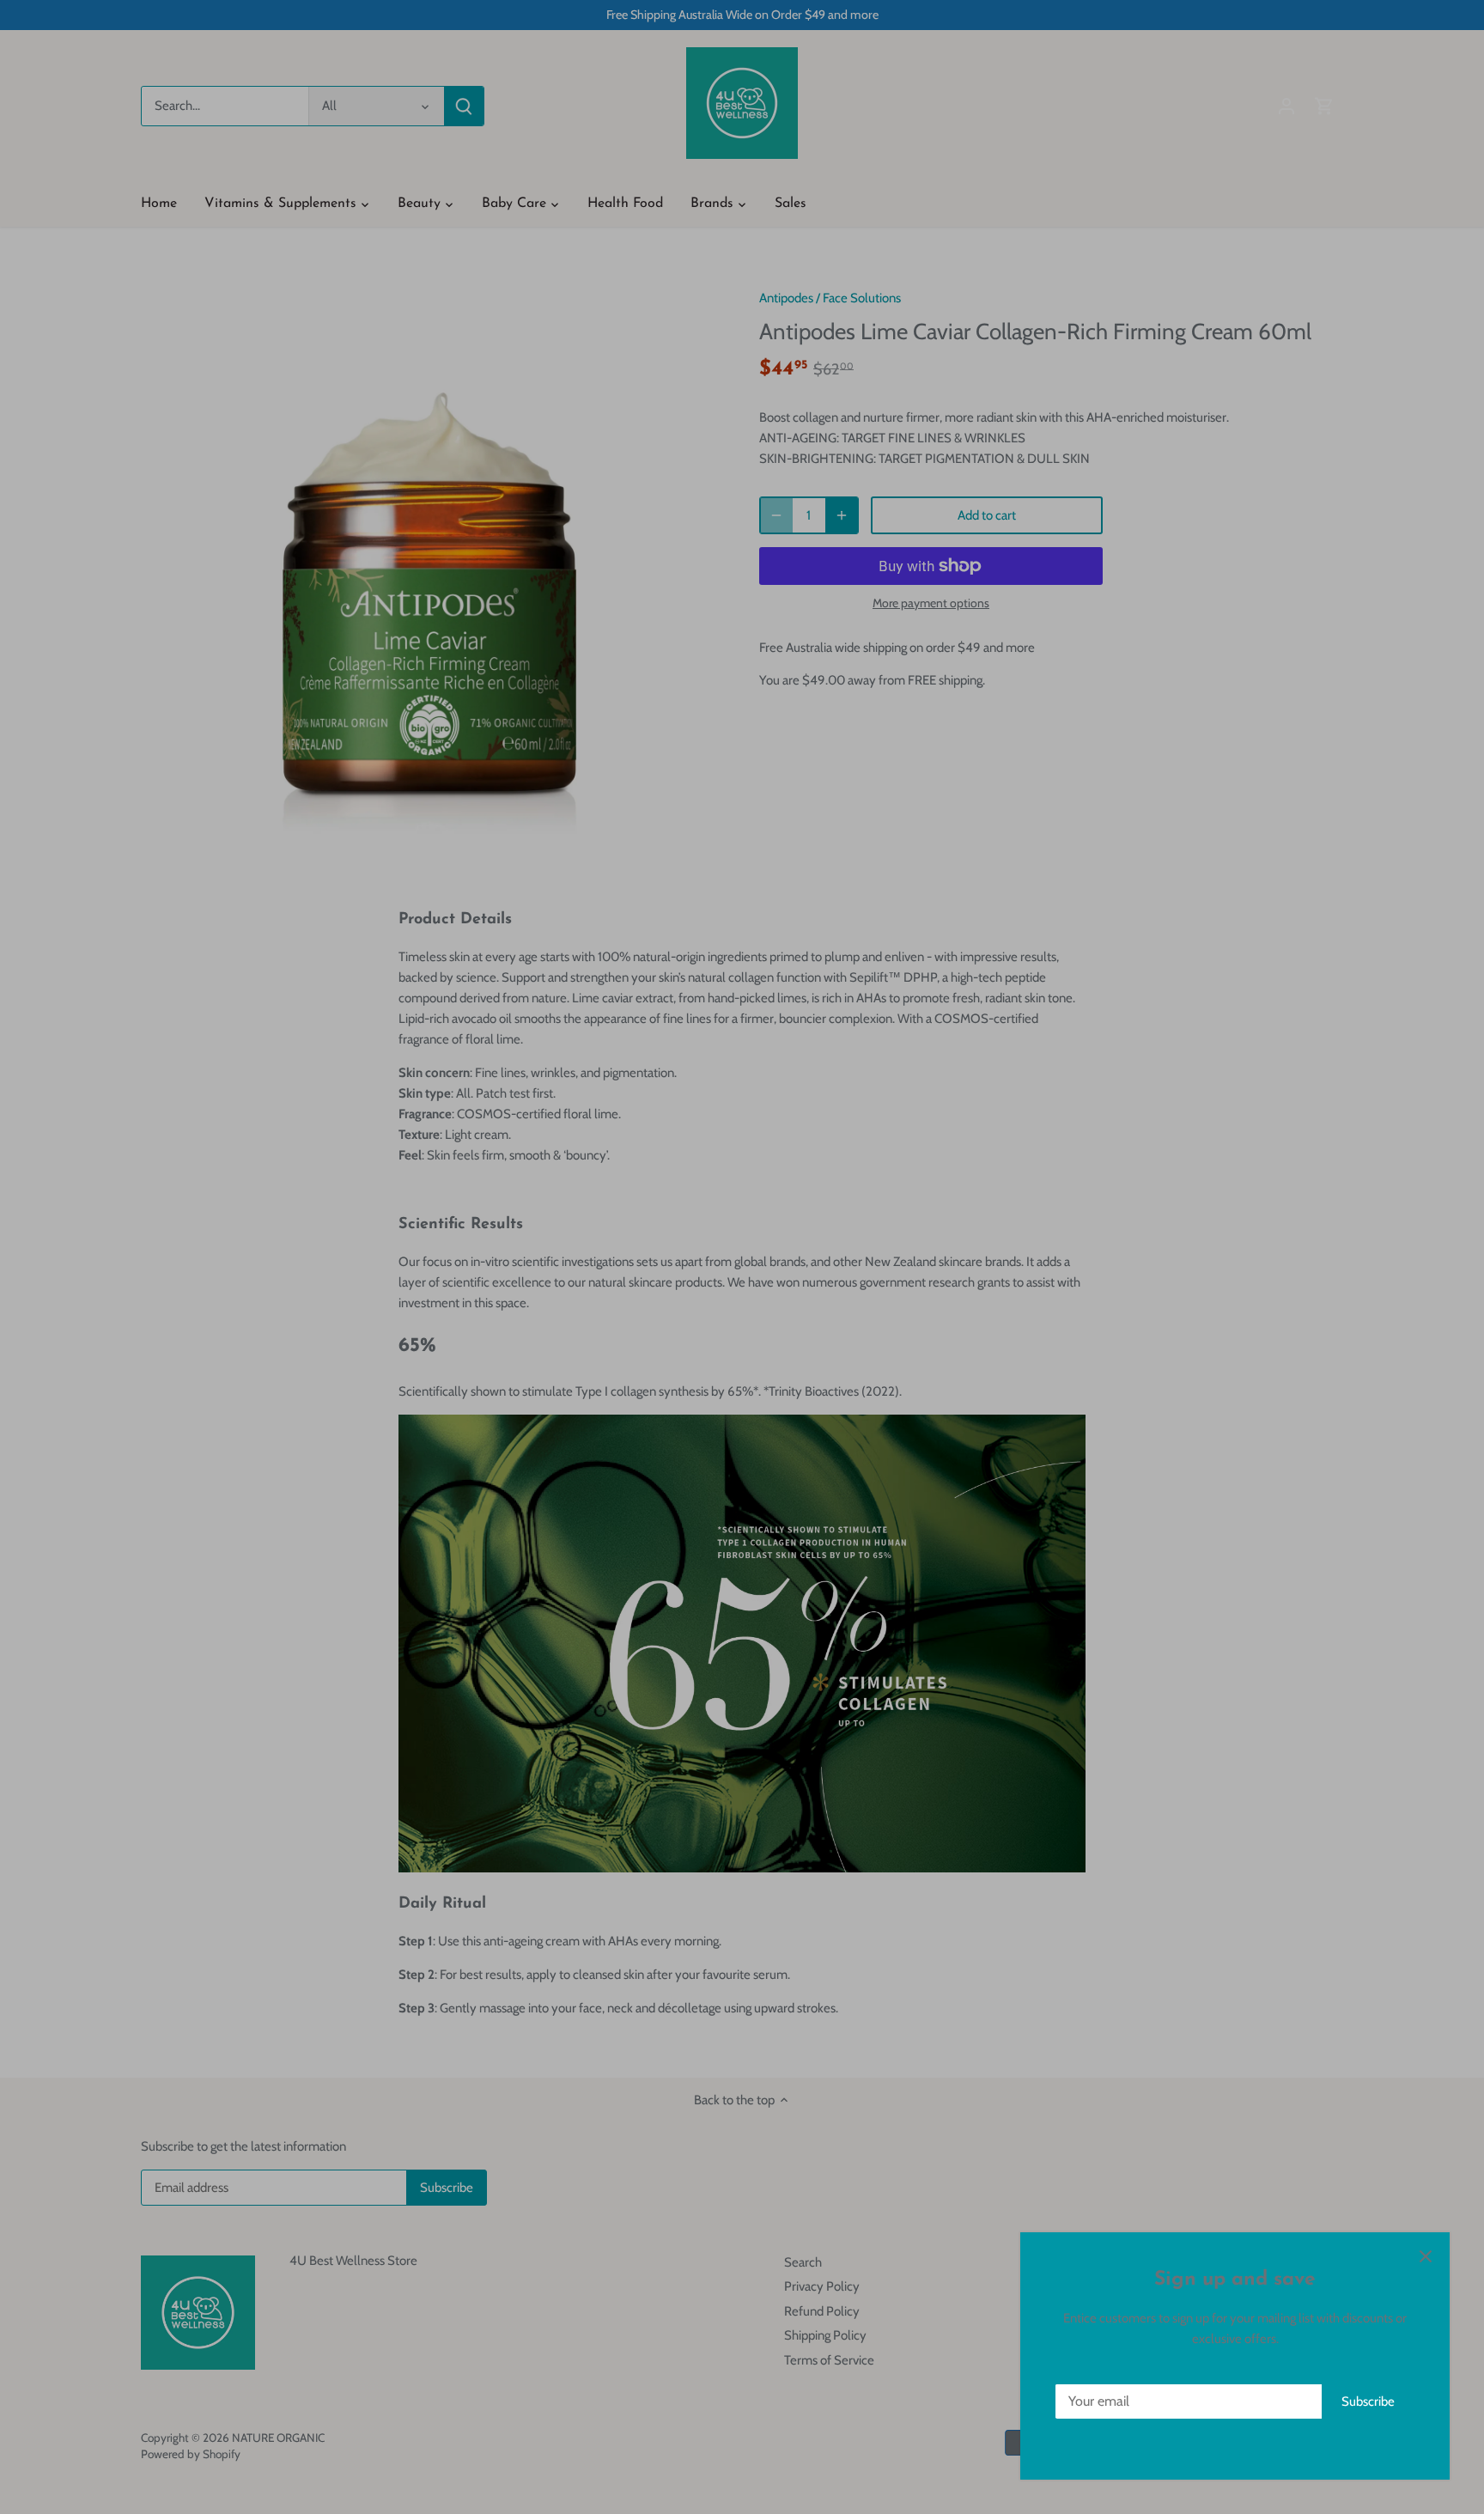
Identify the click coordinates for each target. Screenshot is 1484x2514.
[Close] (1426, 2256)
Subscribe (1368, 2401)
